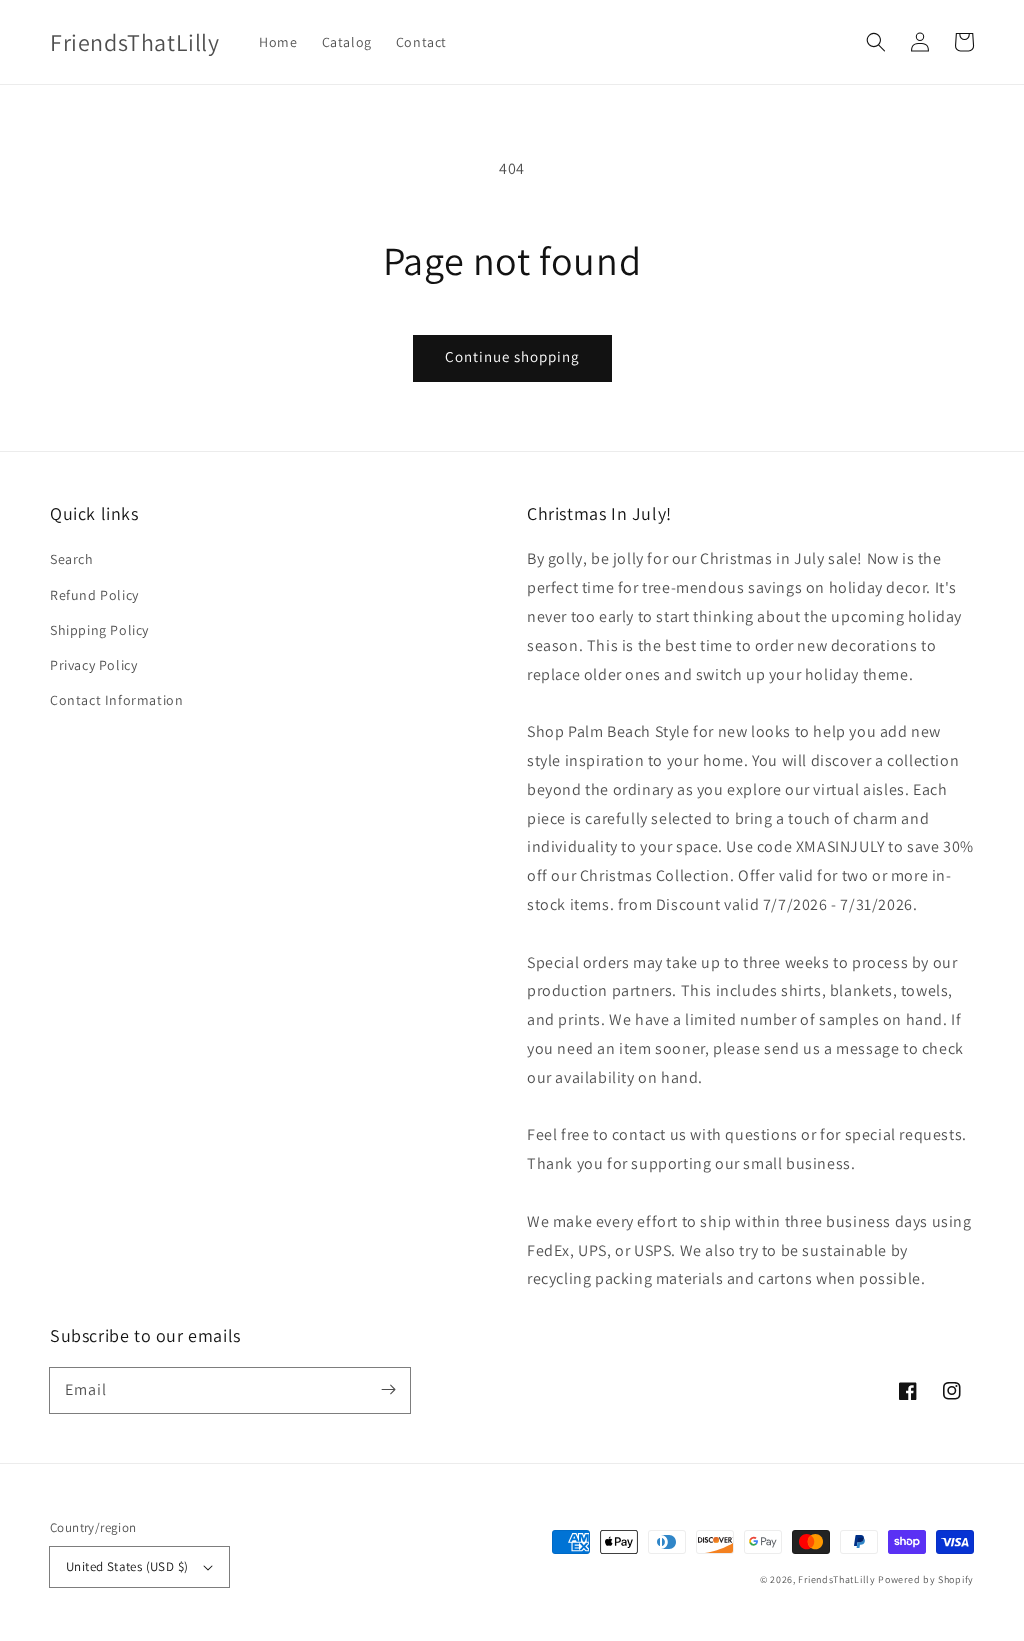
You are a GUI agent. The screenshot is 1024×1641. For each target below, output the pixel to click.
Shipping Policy (99, 630)
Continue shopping (512, 356)
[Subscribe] (388, 1390)
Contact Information (116, 700)
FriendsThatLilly (836, 1579)
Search (72, 559)
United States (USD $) (127, 1566)
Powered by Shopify (926, 1579)
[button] (876, 42)
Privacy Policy (93, 665)
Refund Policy (94, 595)
